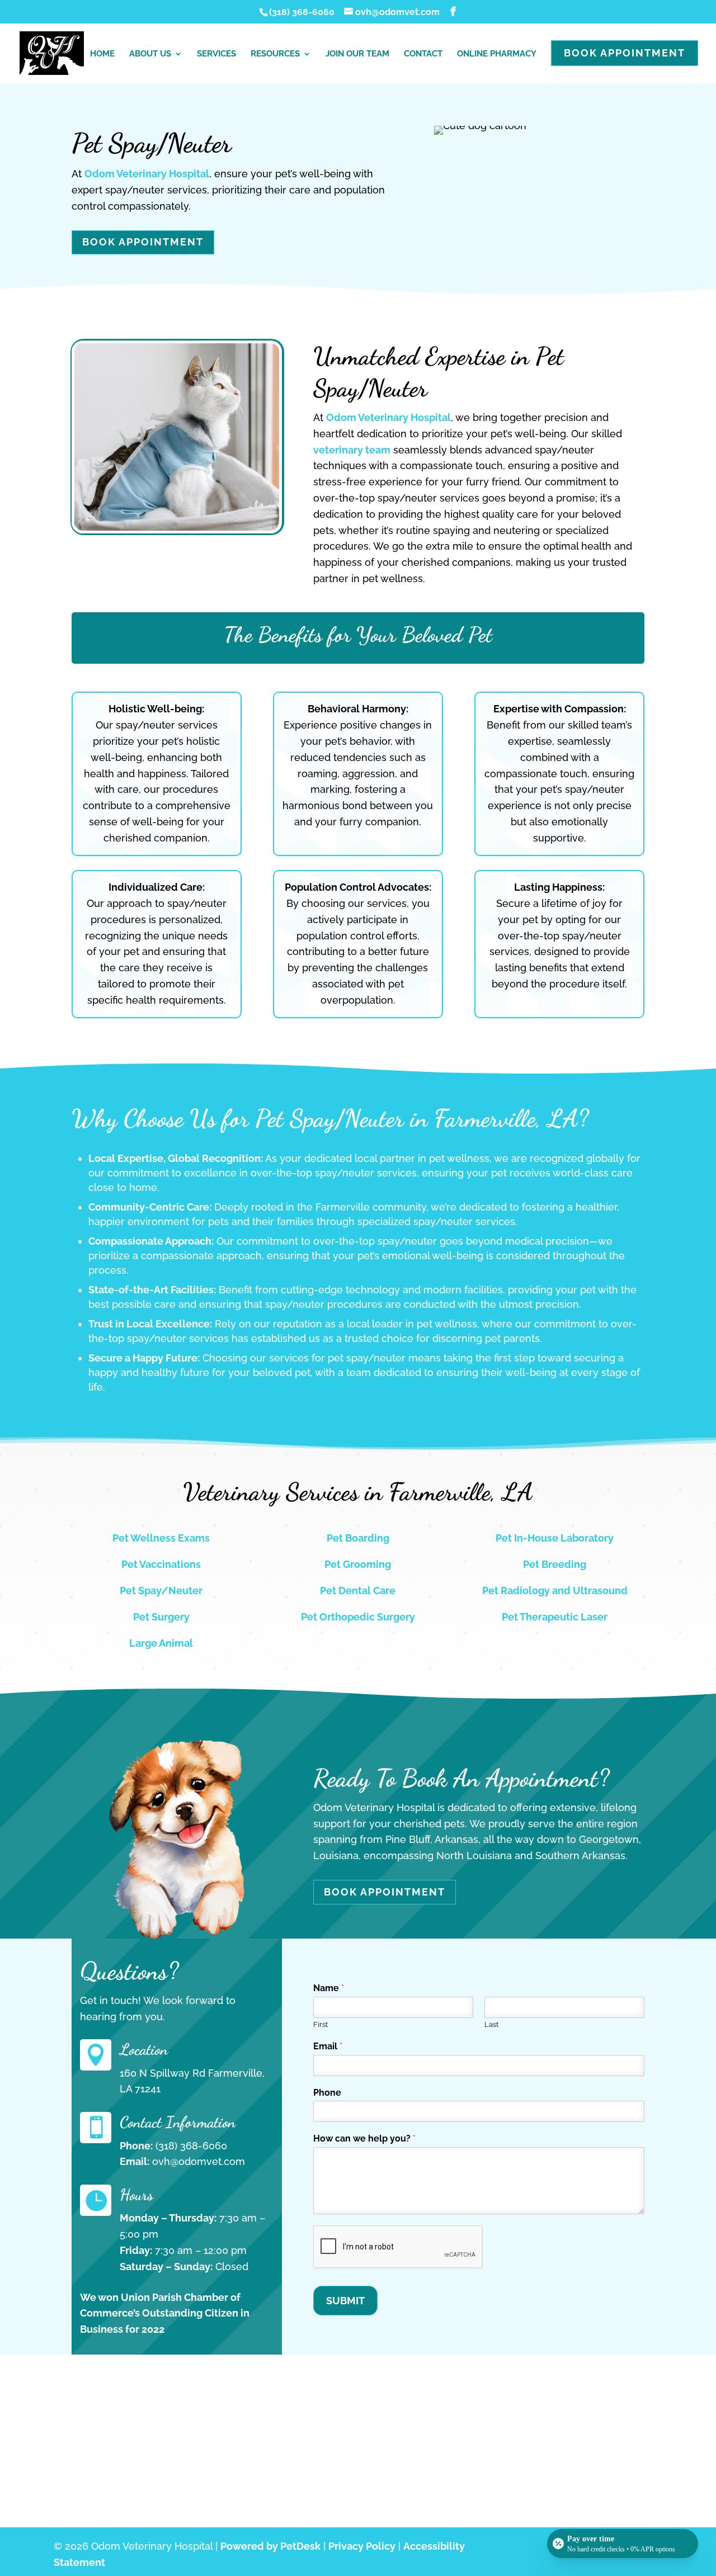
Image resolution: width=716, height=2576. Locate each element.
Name (329, 1988)
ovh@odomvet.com (199, 2161)
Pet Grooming (358, 1564)
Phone (327, 2093)
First (321, 2024)
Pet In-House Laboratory (555, 1538)
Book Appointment (625, 53)
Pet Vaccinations (161, 1564)
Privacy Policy (362, 2546)
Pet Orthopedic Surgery (358, 1617)
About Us (150, 54)
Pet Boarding (358, 1538)
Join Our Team (357, 54)
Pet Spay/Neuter (161, 1590)
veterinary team (352, 450)
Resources (275, 54)
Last (491, 2024)
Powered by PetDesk (270, 2546)
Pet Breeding (555, 1564)
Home (102, 54)
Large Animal (161, 1643)
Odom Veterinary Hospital (147, 174)
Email (328, 2046)
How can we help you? (364, 2138)
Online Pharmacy (497, 54)
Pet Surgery (161, 1617)
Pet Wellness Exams (161, 1538)
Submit (345, 2301)
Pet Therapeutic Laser (555, 1617)
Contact (423, 54)
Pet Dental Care (358, 1590)
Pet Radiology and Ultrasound (555, 1590)
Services (216, 54)
